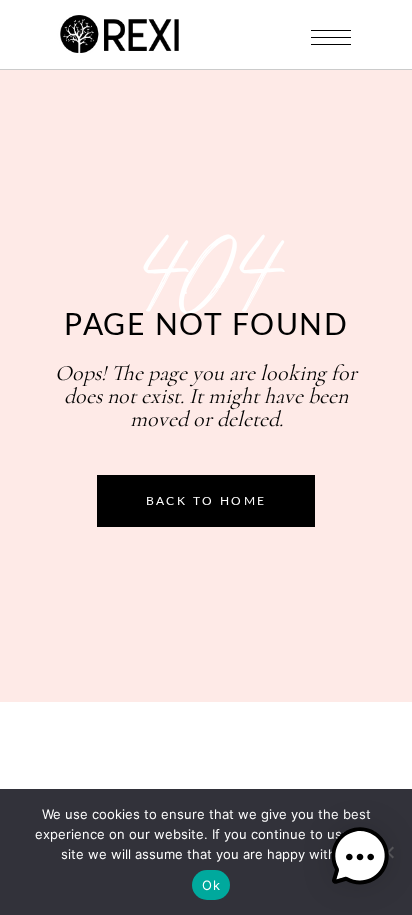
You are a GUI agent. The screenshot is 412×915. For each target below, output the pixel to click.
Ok (211, 885)
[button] (360, 860)
